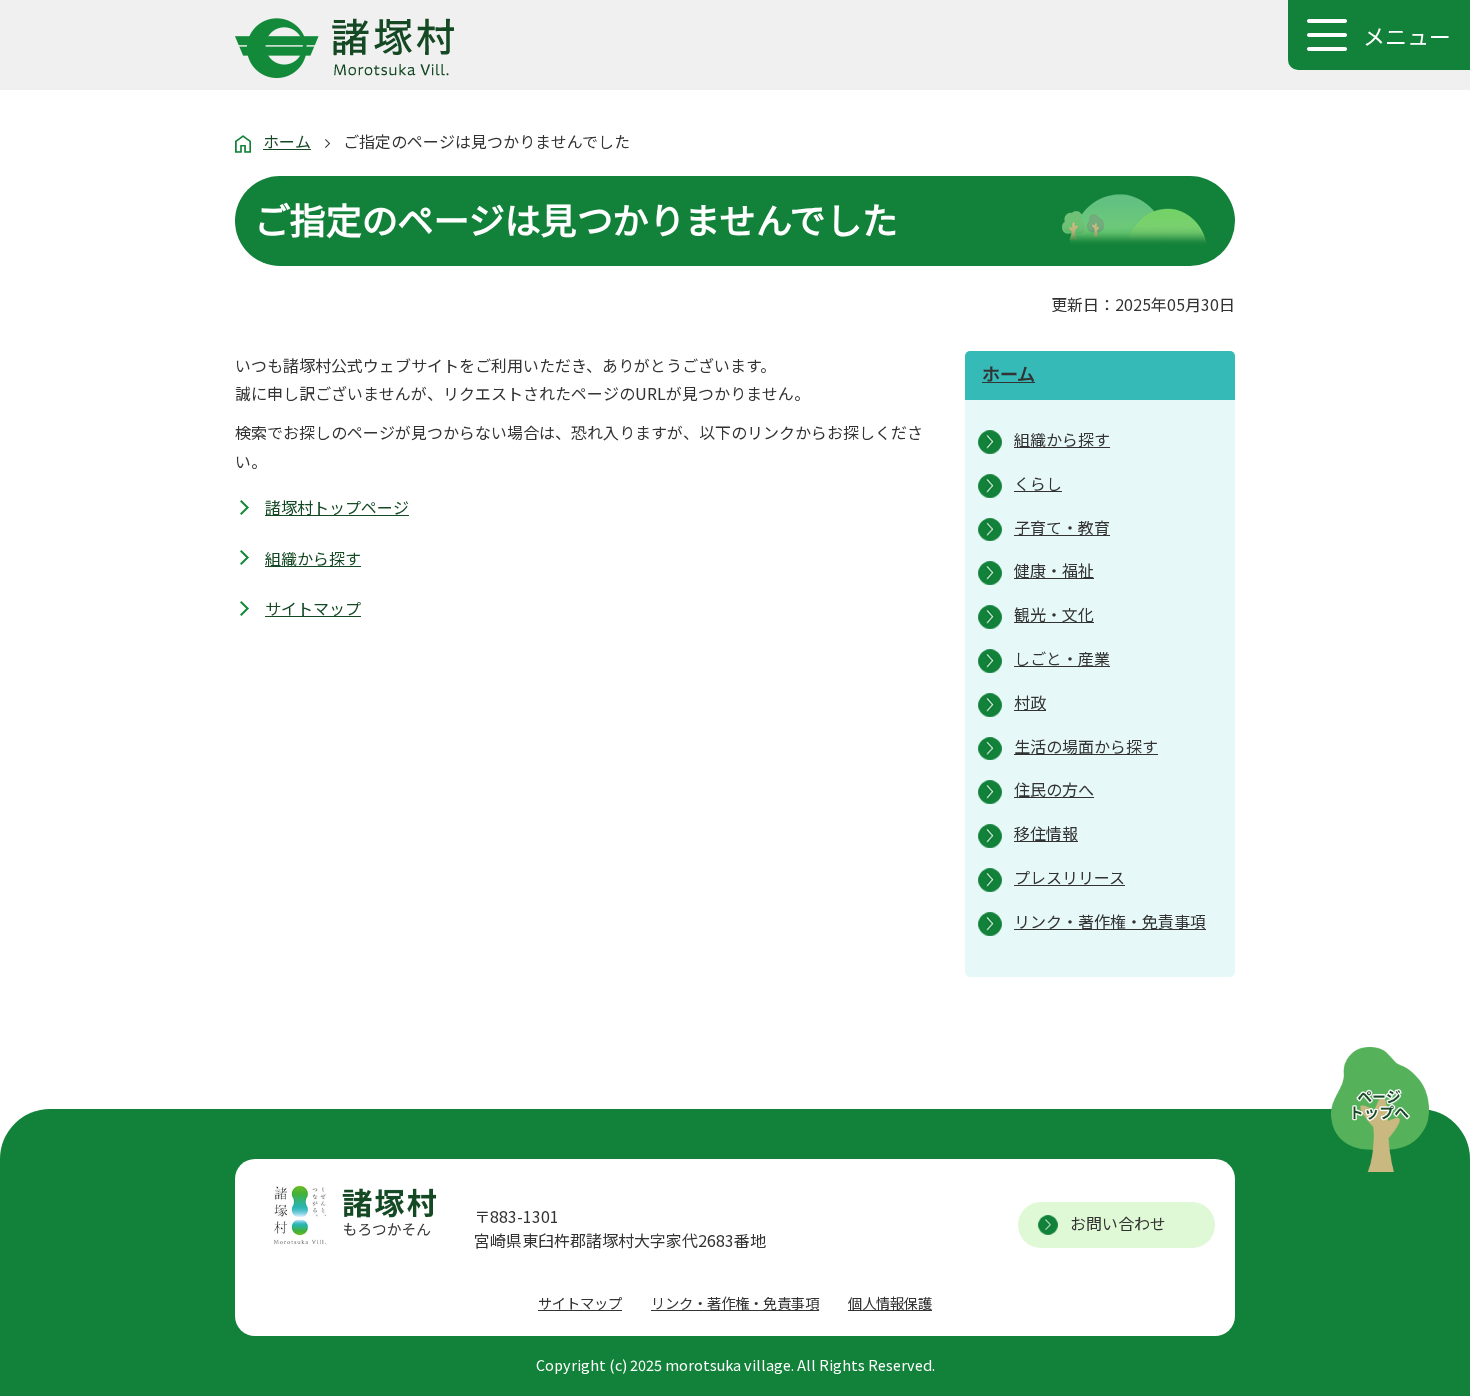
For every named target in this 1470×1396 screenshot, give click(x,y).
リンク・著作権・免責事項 (735, 1302)
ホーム (287, 141)
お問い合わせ (1118, 1223)
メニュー (1407, 35)
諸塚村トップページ (337, 507)
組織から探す (313, 558)
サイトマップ (313, 608)
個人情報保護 (890, 1302)
